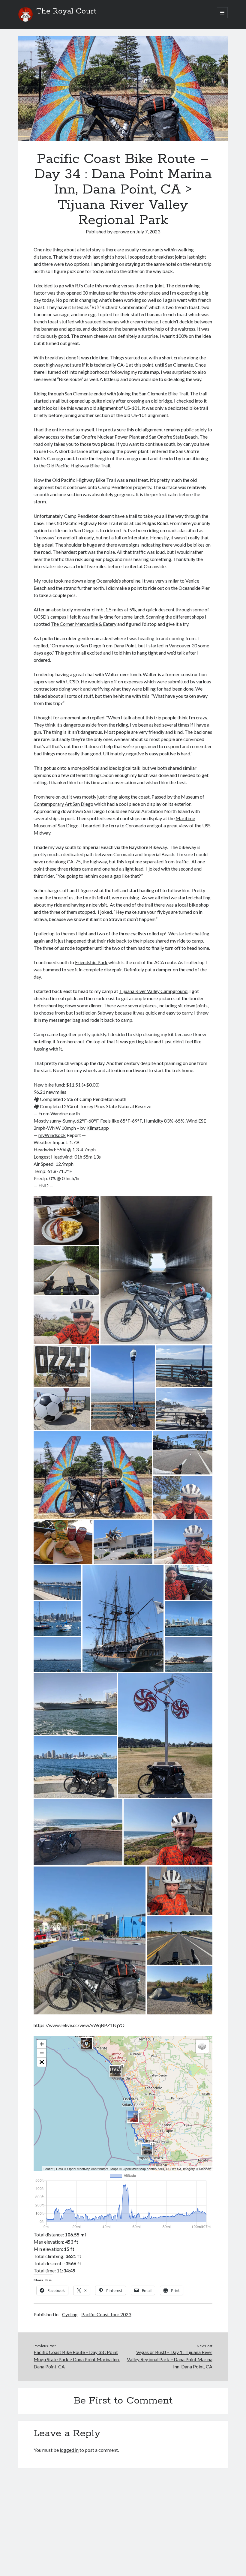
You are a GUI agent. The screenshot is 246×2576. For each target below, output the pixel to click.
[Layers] (202, 2046)
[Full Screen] (42, 2062)
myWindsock (52, 1135)
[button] (66, 1221)
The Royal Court (66, 11)
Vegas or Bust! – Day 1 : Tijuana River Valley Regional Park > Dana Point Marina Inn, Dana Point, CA (170, 2359)
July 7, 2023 (148, 231)
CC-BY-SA (174, 2169)
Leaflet (48, 2169)
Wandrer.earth (65, 1113)
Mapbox (205, 2169)
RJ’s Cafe (84, 285)
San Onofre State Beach (173, 437)
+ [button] (42, 2044)
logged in (69, 2450)
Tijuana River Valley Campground (153, 991)
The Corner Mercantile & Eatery (84, 624)
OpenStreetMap (79, 2169)
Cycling (70, 2314)
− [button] (42, 2053)
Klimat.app (98, 1128)
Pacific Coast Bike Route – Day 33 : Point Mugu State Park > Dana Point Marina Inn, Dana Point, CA (77, 2359)
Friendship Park (91, 962)
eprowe (121, 231)
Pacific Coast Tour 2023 (106, 2314)
